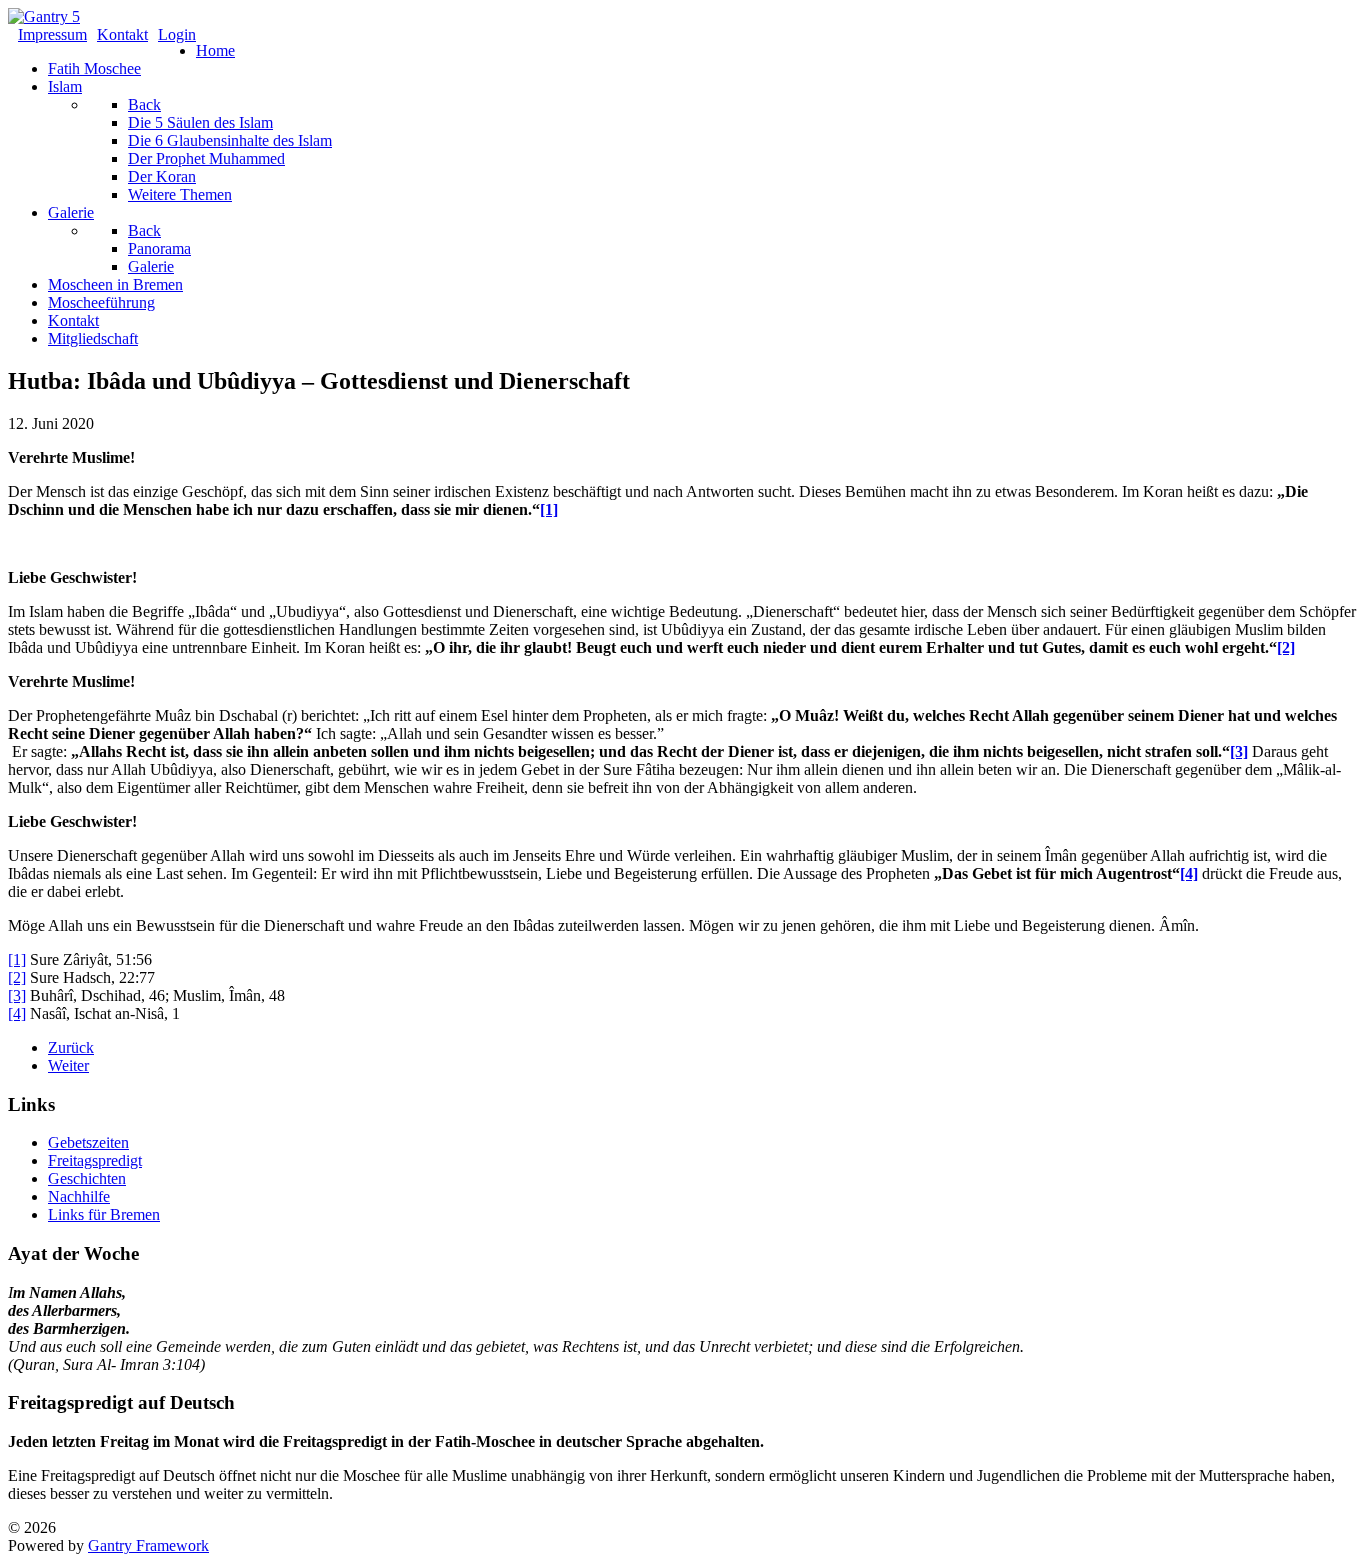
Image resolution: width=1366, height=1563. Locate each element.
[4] (1189, 873)
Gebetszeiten (88, 1142)
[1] (549, 509)
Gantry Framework (148, 1545)
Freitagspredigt (95, 1160)
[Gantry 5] (44, 16)
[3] (1239, 751)
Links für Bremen (104, 1214)
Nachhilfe (79, 1196)
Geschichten (87, 1178)
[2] (1286, 647)
